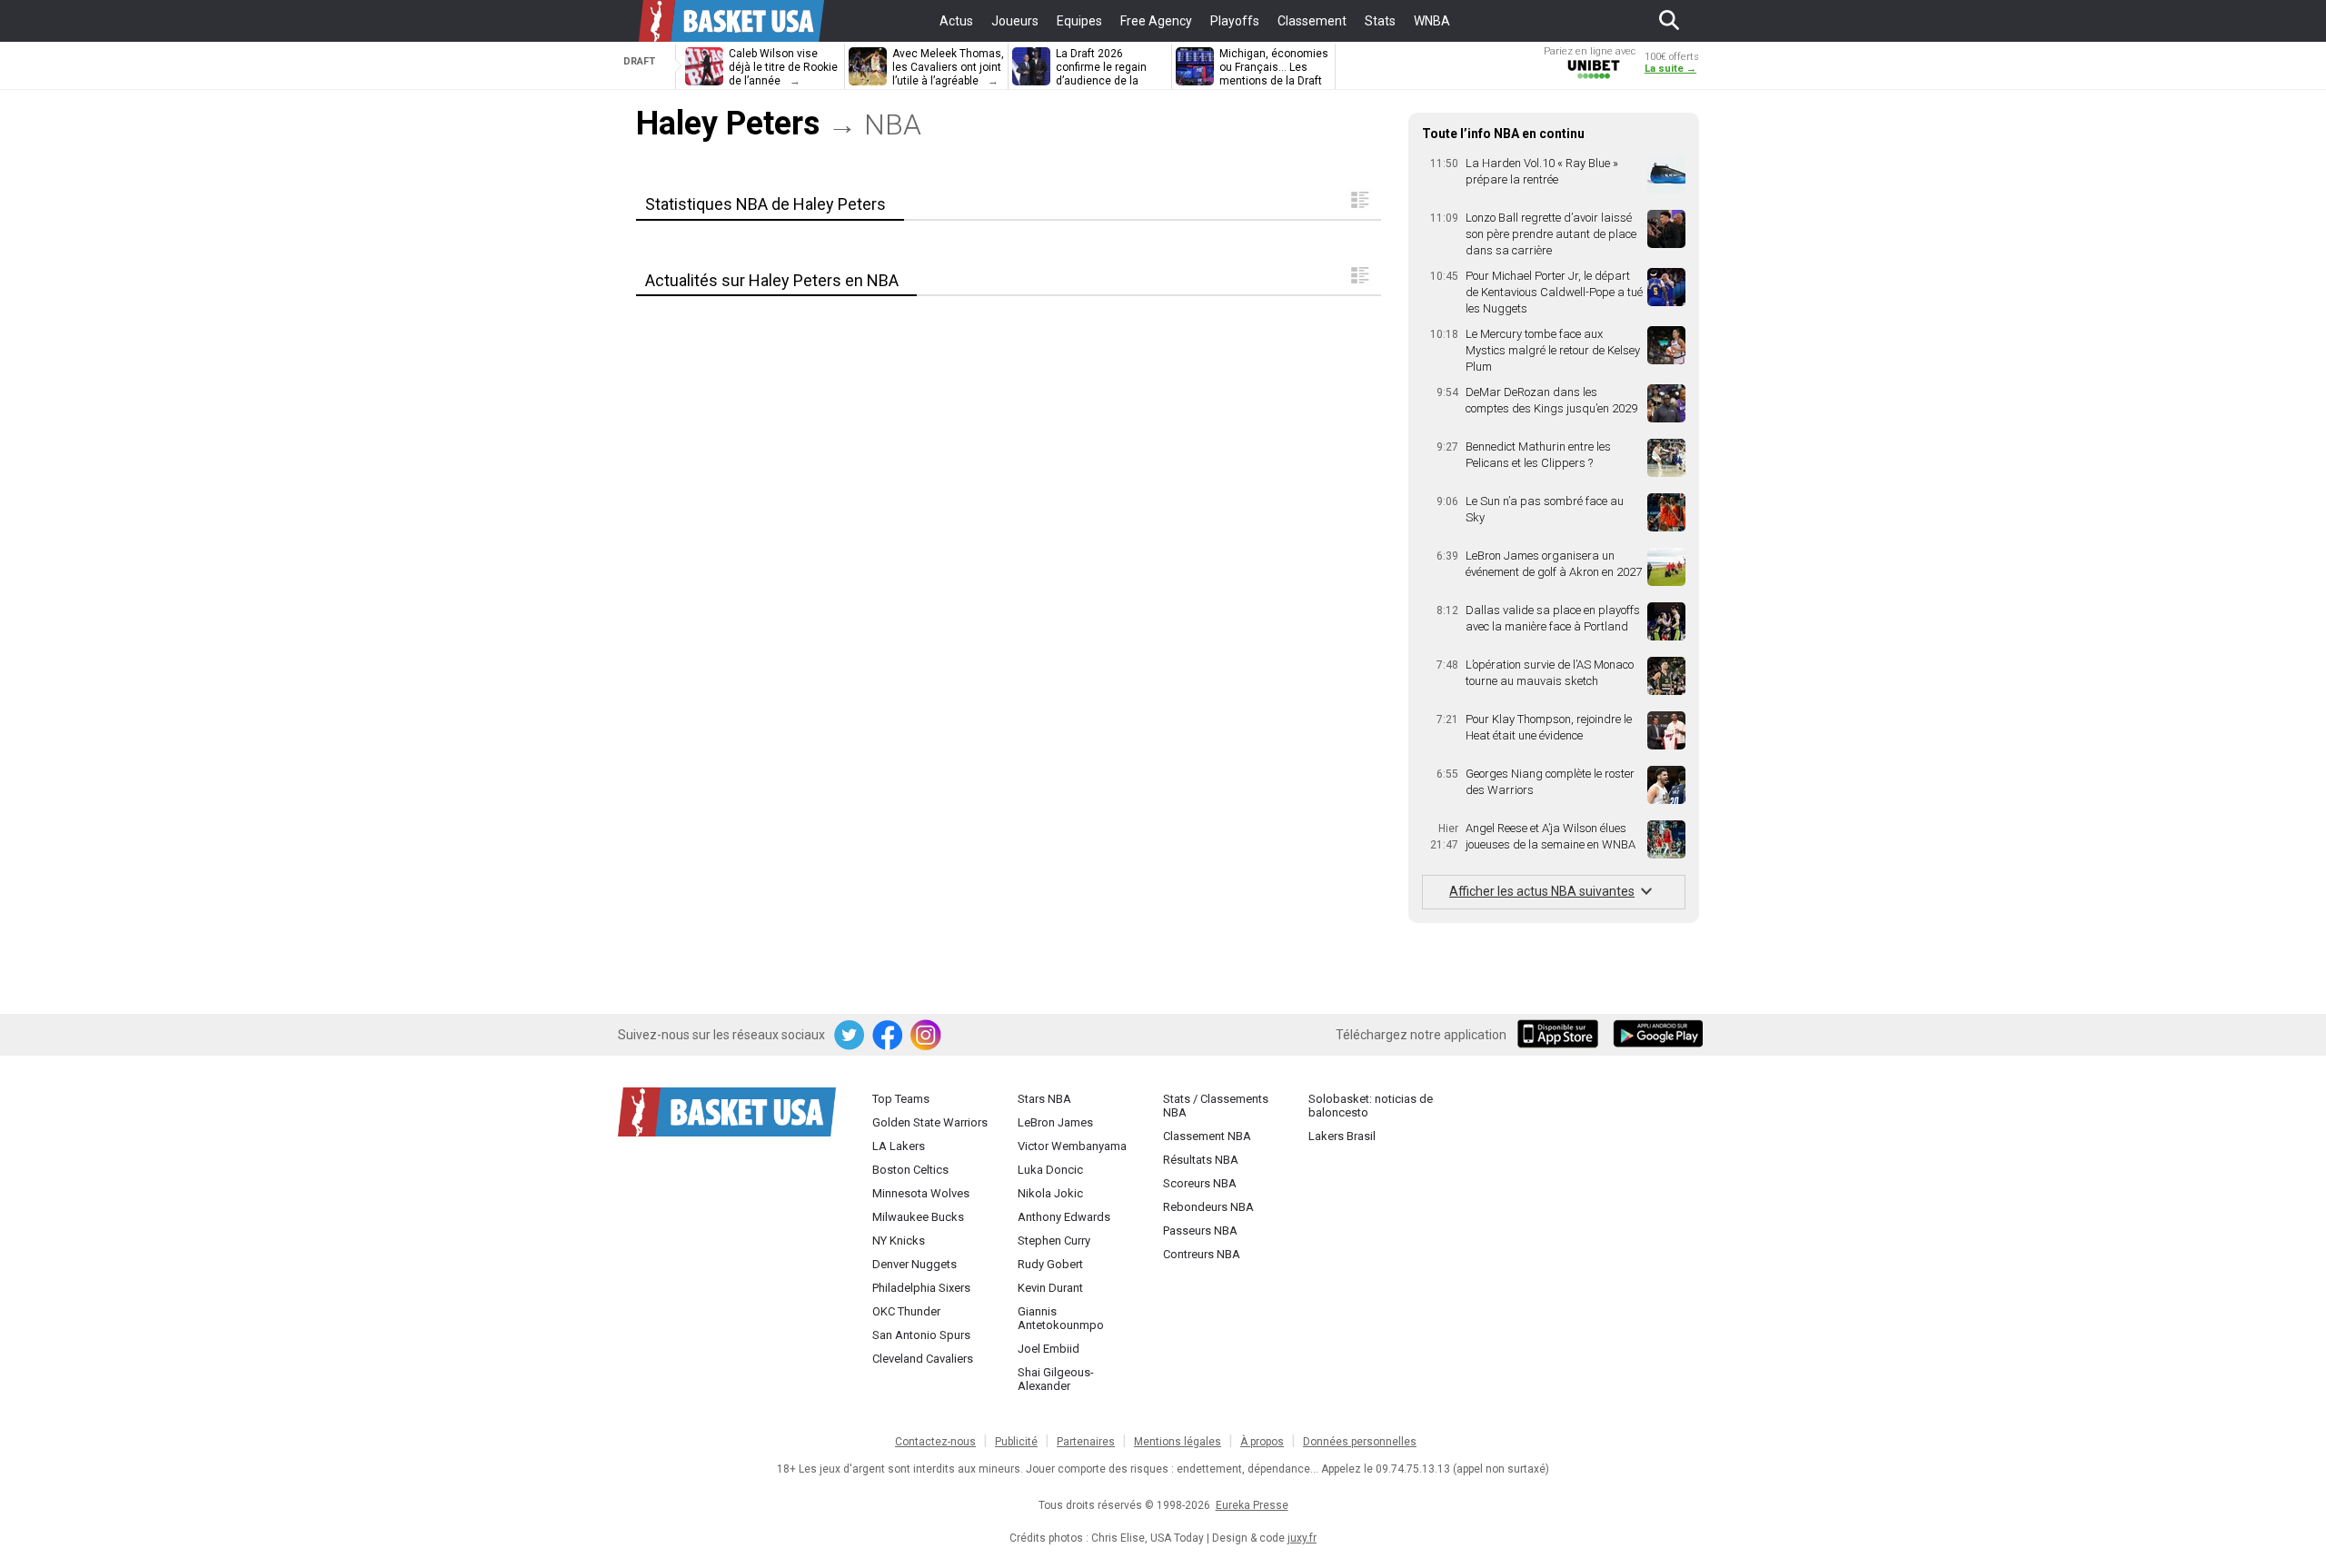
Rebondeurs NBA (1208, 1207)
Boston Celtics (910, 1170)
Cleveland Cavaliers (923, 1359)
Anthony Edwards (1064, 1217)
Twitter (850, 1036)
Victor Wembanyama (1072, 1146)
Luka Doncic (1050, 1170)
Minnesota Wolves (921, 1193)
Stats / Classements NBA (1216, 1106)
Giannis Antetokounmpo (1061, 1318)
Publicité (1016, 1442)
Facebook (889, 1036)
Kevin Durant (1050, 1288)
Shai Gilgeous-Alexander (1056, 1379)
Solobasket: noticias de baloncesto (1371, 1106)
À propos (1262, 1442)
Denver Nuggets (914, 1264)
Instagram (927, 1036)
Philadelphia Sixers (921, 1288)
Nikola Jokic (1050, 1193)
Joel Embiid (1049, 1349)
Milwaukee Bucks (918, 1217)
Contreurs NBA (1202, 1254)
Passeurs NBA (1200, 1231)
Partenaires (1086, 1442)
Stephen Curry (1054, 1241)
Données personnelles (1360, 1442)
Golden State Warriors (930, 1122)
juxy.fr (1302, 1538)
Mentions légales (1178, 1442)
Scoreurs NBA (1200, 1183)
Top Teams (901, 1099)
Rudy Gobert (1050, 1264)
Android (1657, 1036)
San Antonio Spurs (921, 1335)
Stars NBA (1044, 1099)
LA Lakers (899, 1146)
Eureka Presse (1252, 1505)
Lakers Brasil (1342, 1136)
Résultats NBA (1201, 1160)
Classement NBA (1207, 1136)
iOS (1561, 1036)
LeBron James (1055, 1122)
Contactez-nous (935, 1442)
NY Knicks (899, 1241)
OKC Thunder (906, 1311)
